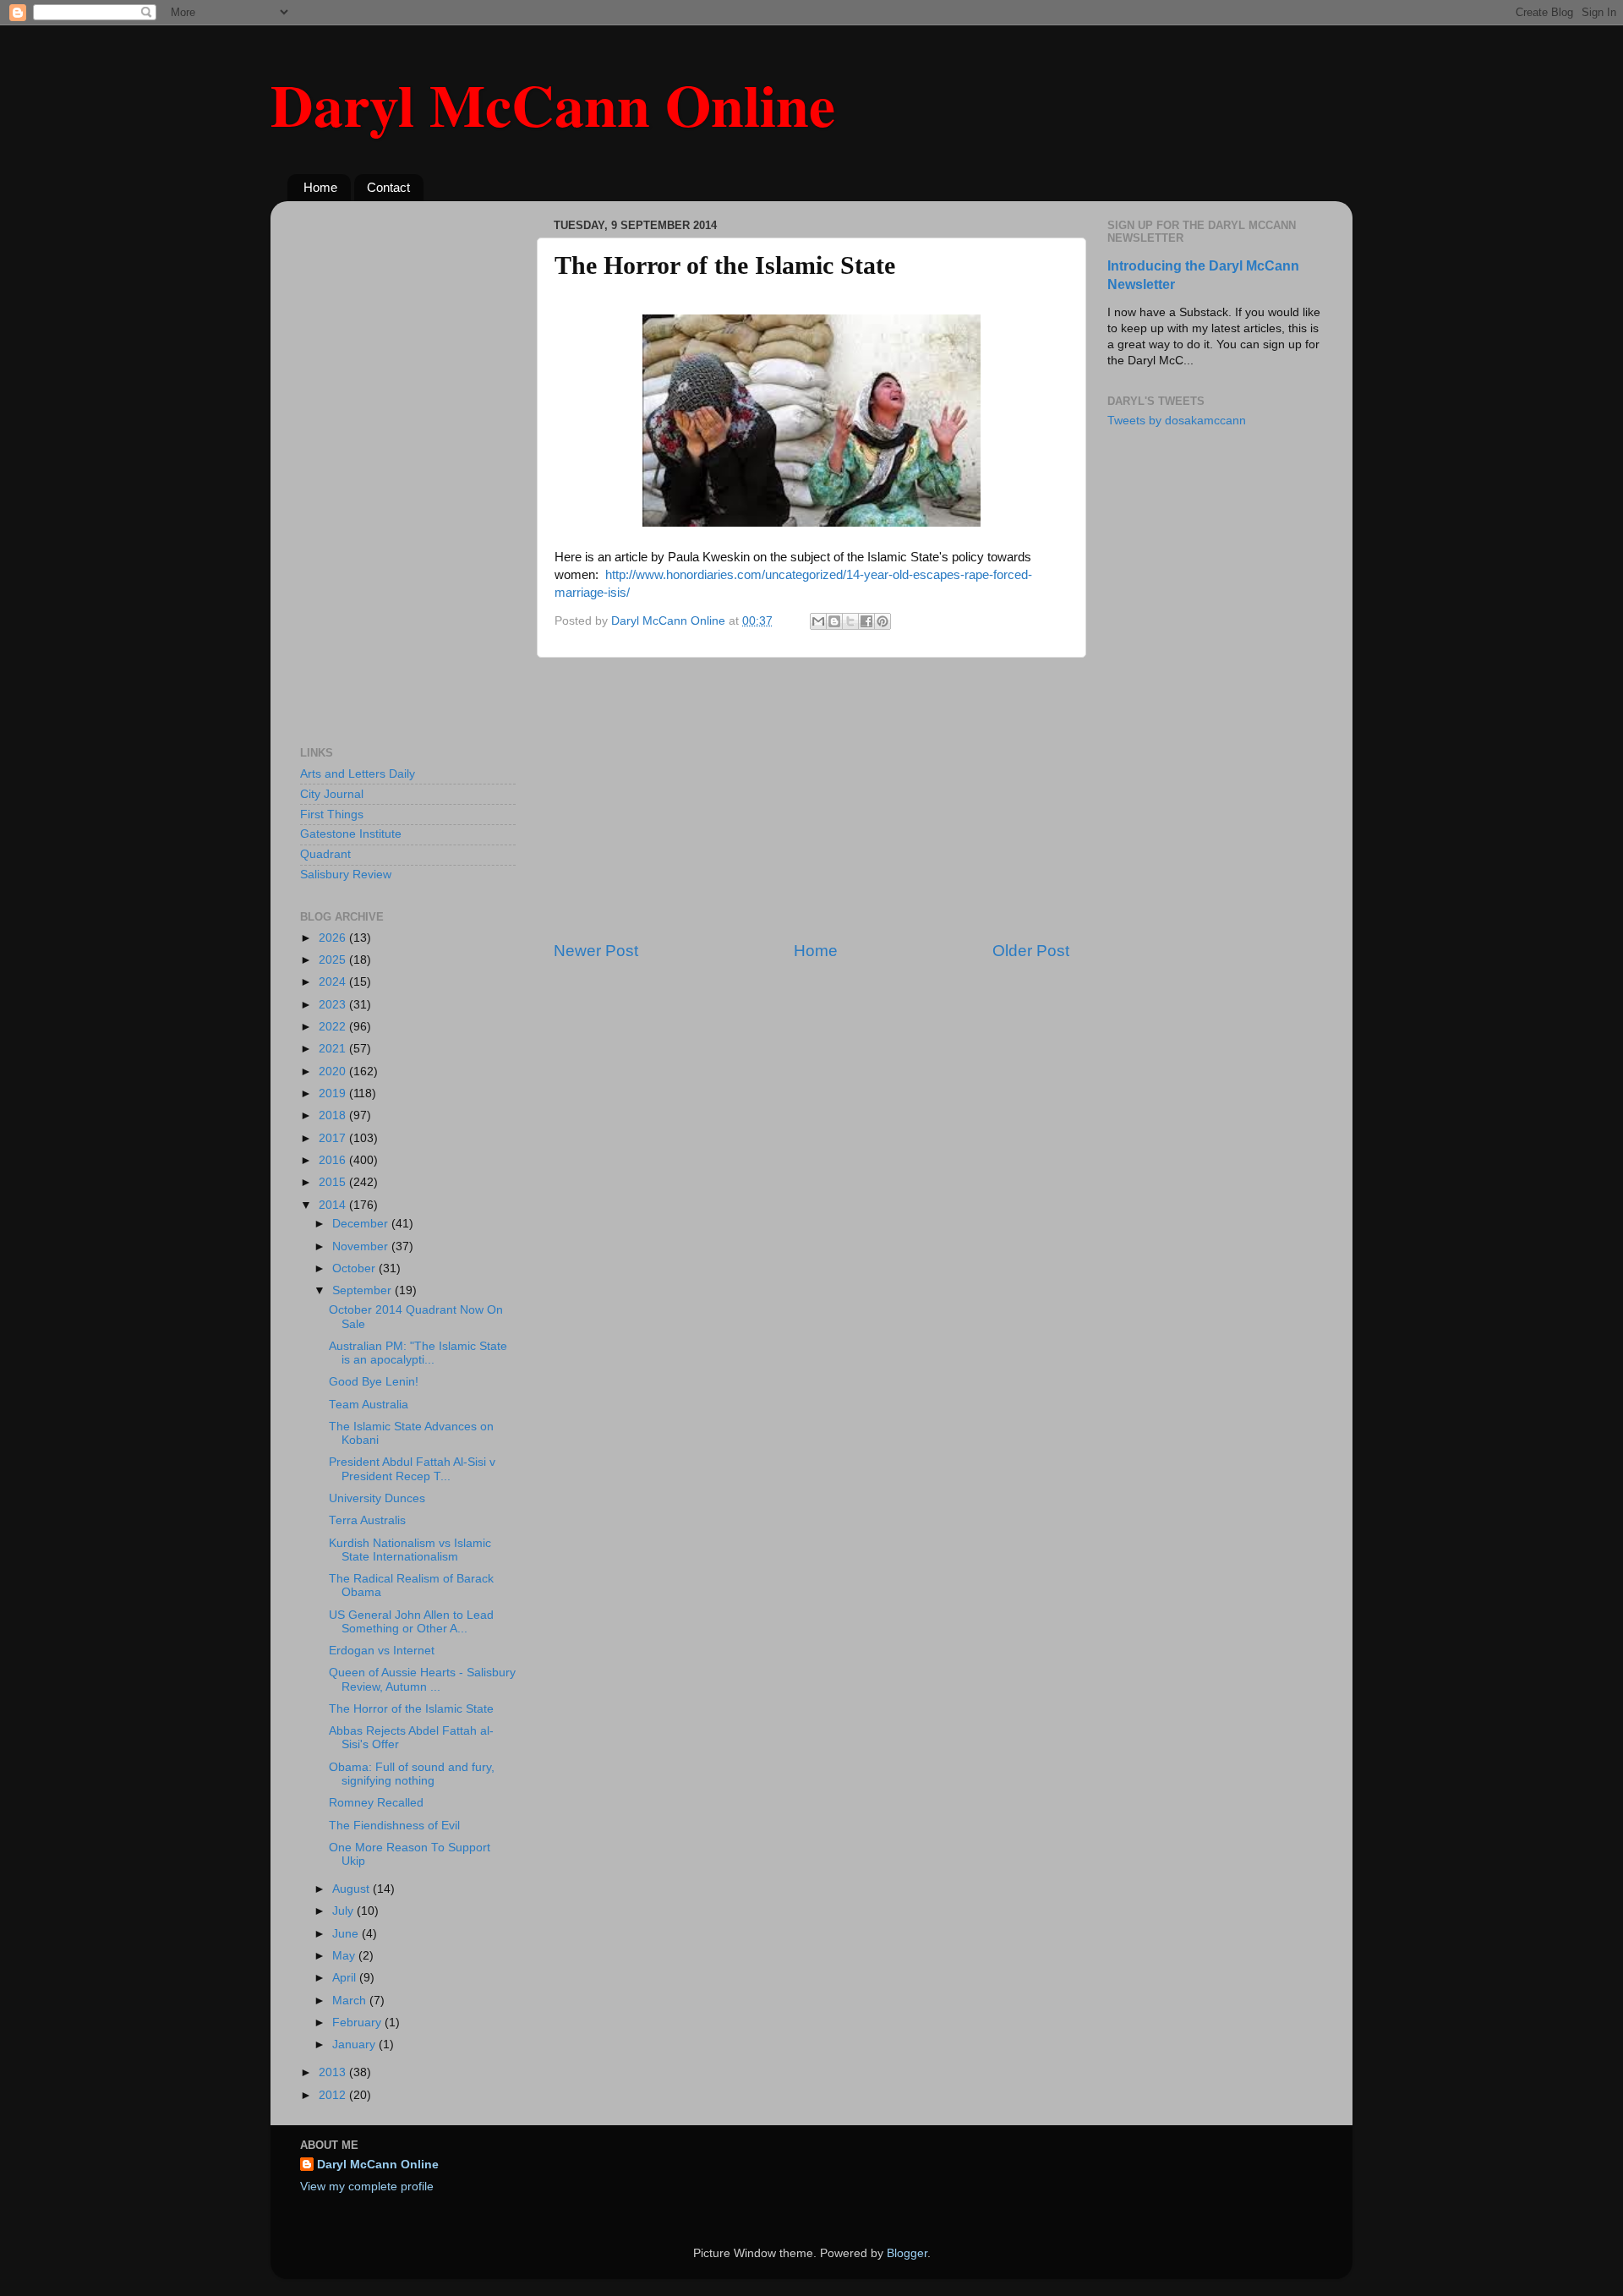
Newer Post (596, 951)
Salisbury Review (346, 875)
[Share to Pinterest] (883, 621)
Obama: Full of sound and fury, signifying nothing (412, 1774)
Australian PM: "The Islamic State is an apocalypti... (418, 1353)
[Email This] (818, 621)
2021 (334, 1049)
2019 (334, 1093)
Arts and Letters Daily (358, 774)
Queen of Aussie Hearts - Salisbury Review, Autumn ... (422, 1679)
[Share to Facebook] (866, 621)
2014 (334, 1205)
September (363, 1290)
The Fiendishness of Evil (394, 1826)
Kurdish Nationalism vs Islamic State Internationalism (410, 1550)
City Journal (332, 794)
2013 (334, 2072)
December (362, 1224)
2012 (334, 2095)
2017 (334, 1138)
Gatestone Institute (351, 834)
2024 (334, 982)
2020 (334, 1071)
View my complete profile (367, 2187)
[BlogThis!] (834, 621)
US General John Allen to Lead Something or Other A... (411, 1622)
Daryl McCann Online (553, 104)
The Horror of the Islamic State (411, 1709)
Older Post (1031, 951)
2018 (334, 1115)
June (347, 1934)
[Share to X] (850, 621)
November (362, 1246)
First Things (332, 815)
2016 (334, 1160)
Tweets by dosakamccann (1177, 421)
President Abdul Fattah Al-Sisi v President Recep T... (412, 1469)
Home (320, 187)
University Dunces (377, 1498)
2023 (334, 1005)
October (355, 1268)
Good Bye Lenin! (374, 1382)
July (344, 1911)
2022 (334, 1027)
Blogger (907, 2253)
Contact (388, 187)
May (345, 1956)
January (355, 2045)
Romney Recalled (376, 1803)
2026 (334, 938)
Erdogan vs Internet (382, 1651)
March (351, 2001)
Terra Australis (367, 1520)
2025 (334, 960)
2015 (334, 1182)
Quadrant (325, 854)
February (358, 2023)
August (352, 1889)
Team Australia (369, 1405)
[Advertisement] (811, 799)
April (346, 1978)
